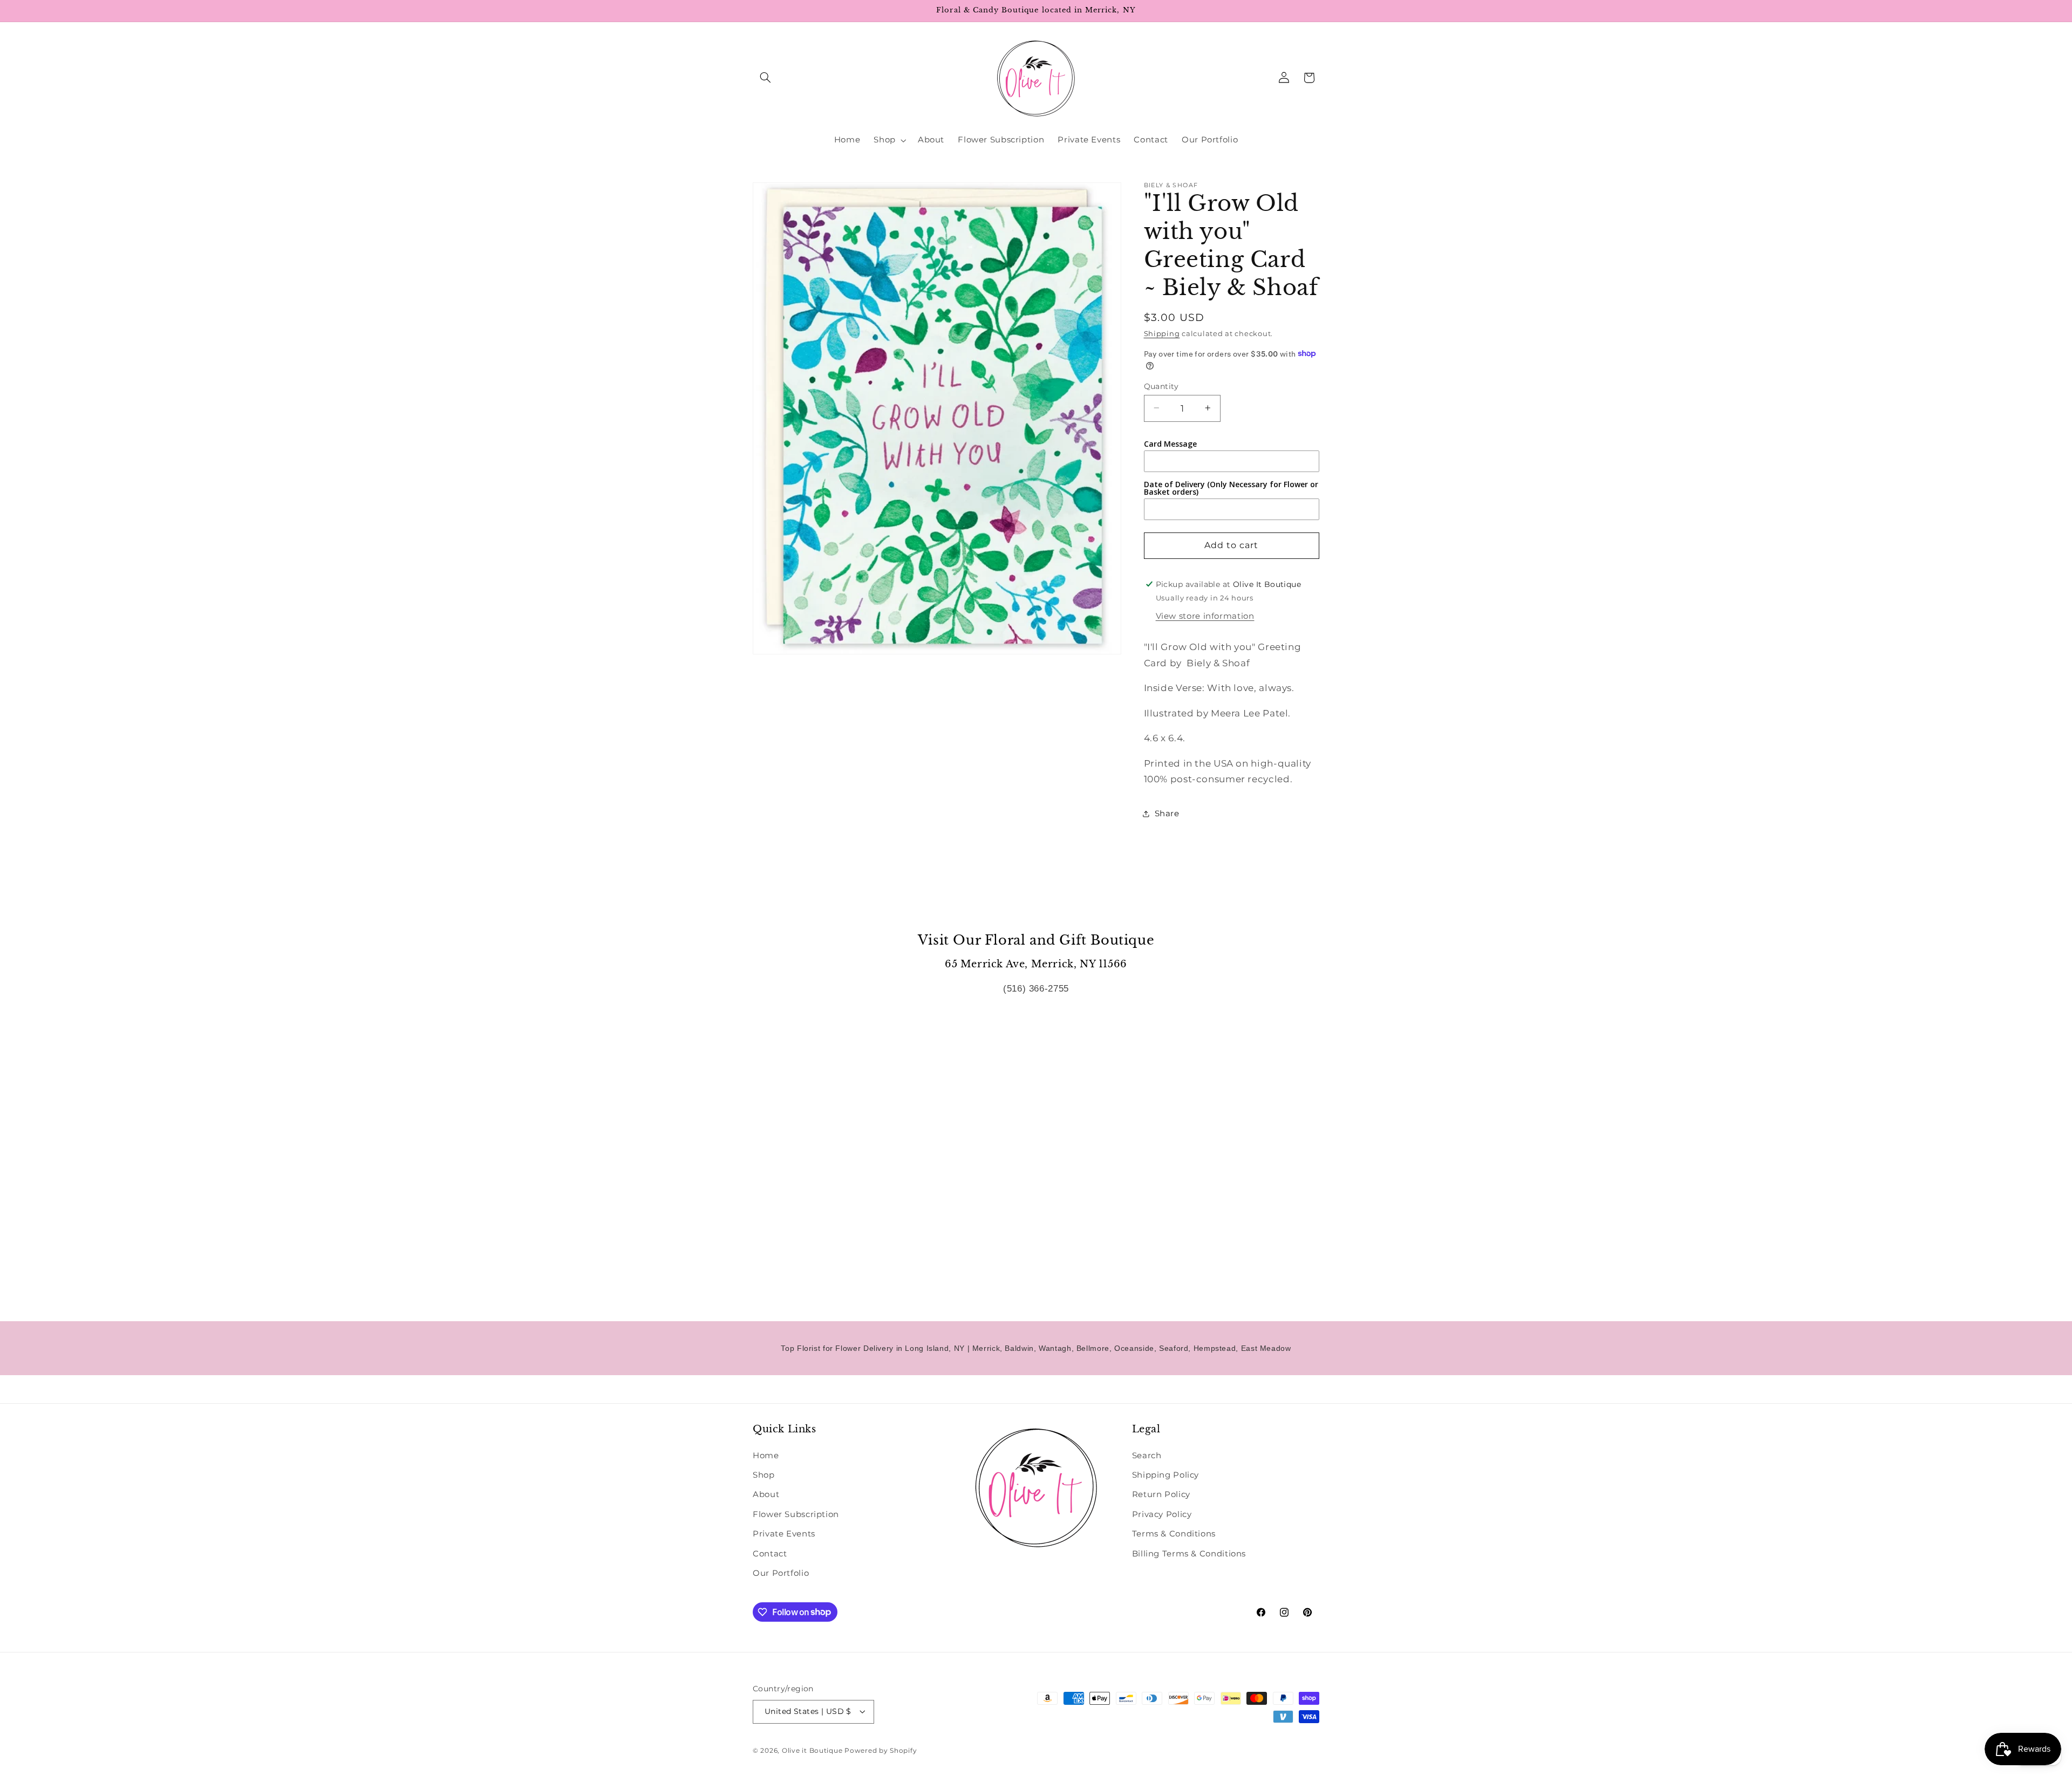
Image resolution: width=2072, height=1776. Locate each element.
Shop (764, 1475)
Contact (770, 1554)
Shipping (1162, 333)
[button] (765, 78)
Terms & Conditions (1174, 1534)
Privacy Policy (1162, 1514)
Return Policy (1161, 1494)
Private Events (784, 1534)
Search (1147, 1456)
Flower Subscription (796, 1514)
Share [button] (1167, 813)
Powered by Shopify (881, 1751)
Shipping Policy (1165, 1475)
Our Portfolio (781, 1573)
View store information (1205, 616)
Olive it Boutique (812, 1751)
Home (766, 1456)
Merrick (986, 1348)
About (766, 1494)
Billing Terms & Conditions (1189, 1554)
